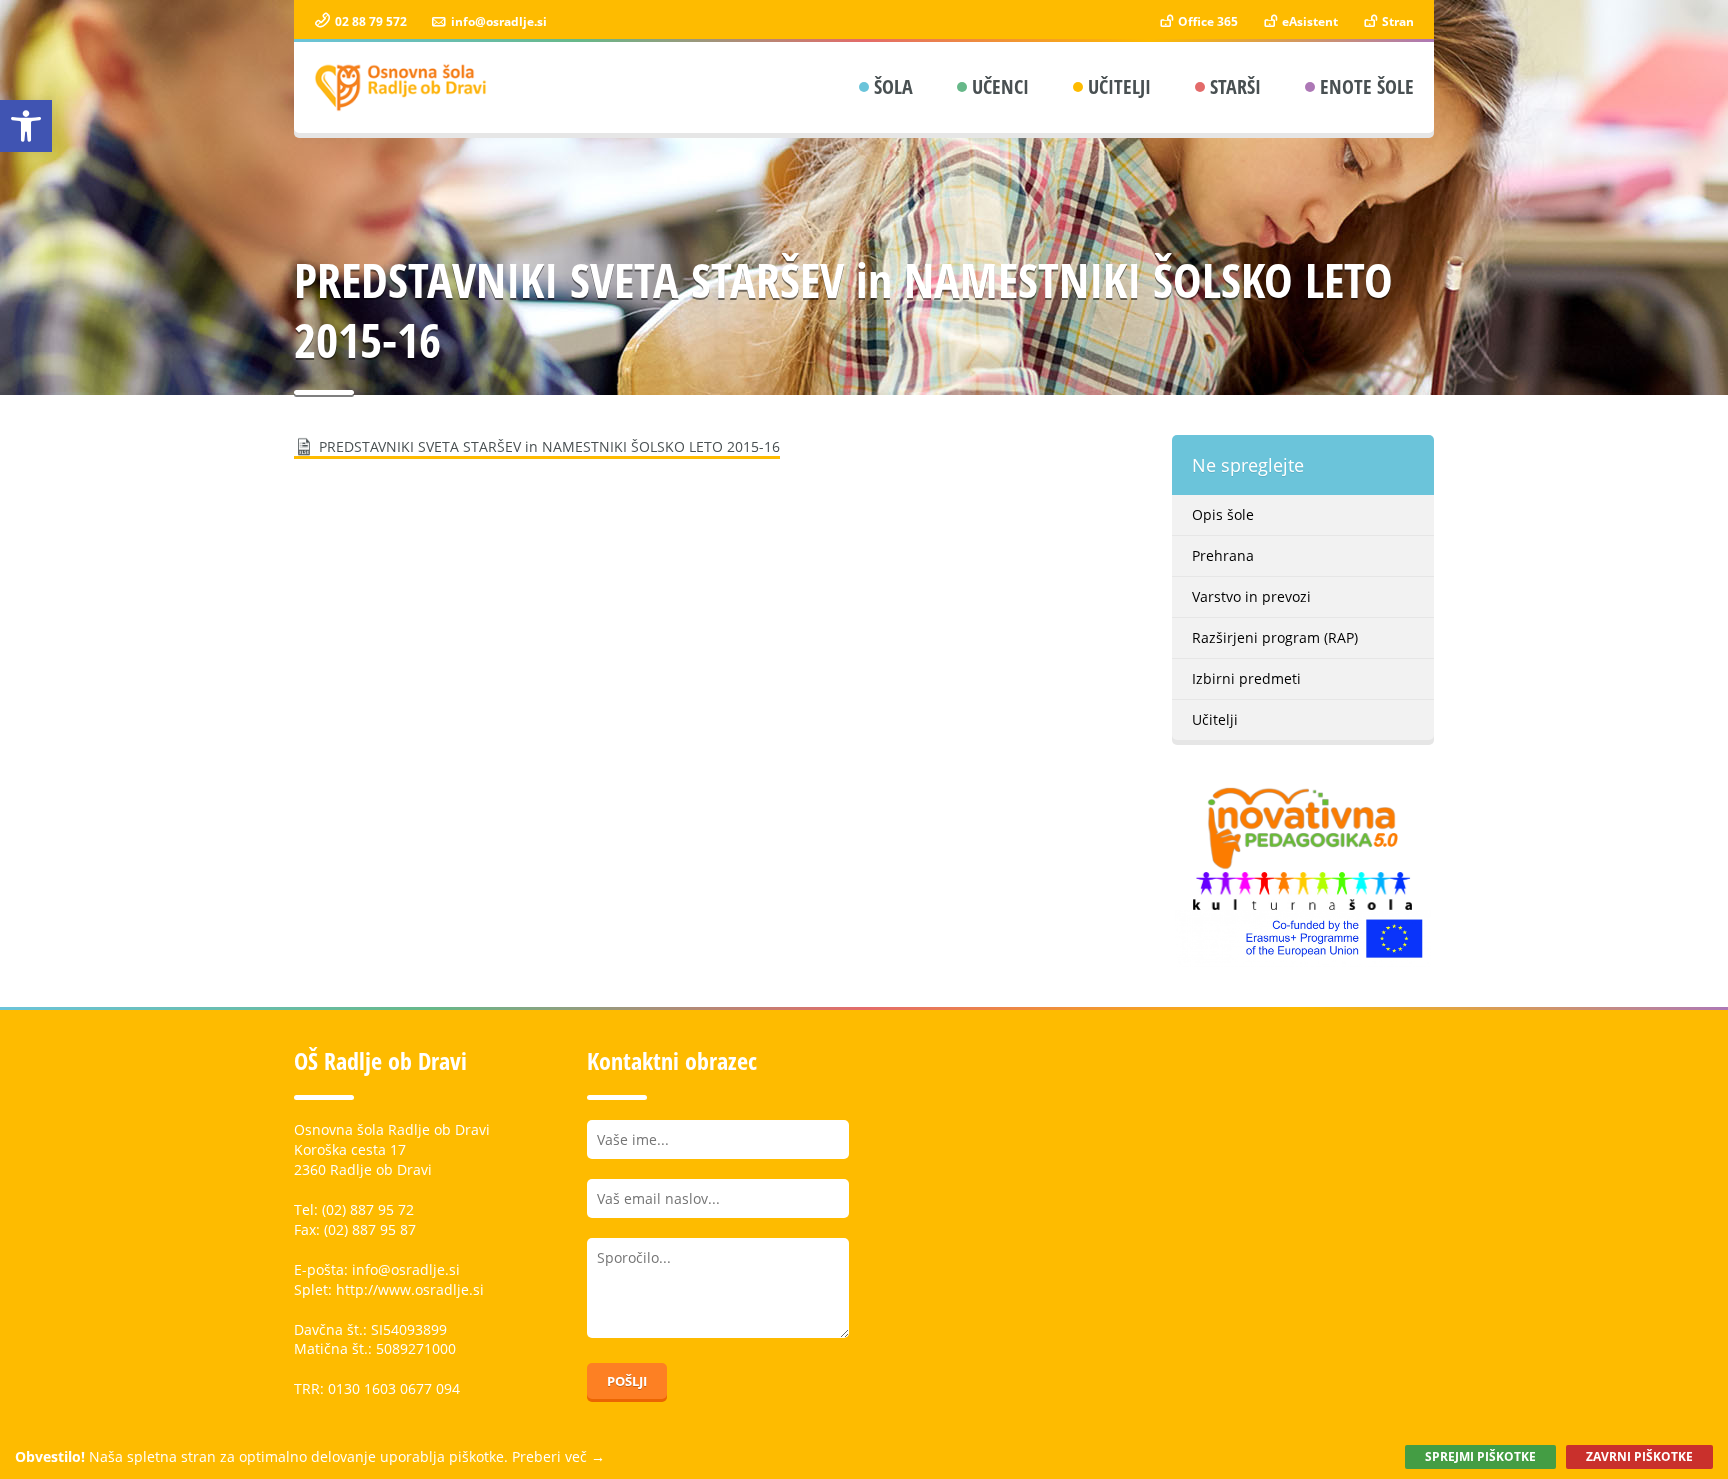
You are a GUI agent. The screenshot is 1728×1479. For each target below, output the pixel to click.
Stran (1396, 21)
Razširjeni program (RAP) (1275, 637)
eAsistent (1308, 21)
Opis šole (1223, 514)
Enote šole (1367, 86)
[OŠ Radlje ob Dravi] (401, 87)
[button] (26, 126)
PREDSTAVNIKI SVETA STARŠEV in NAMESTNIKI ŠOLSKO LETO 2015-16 (549, 446)
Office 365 (1206, 21)
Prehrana (1223, 555)
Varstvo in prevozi (1251, 596)
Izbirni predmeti (1246, 678)
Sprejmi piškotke (1480, 1456)
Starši (1235, 86)
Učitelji (1119, 86)
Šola (893, 86)
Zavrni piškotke (1639, 1456)
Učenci (1000, 86)
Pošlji (627, 1381)
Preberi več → (558, 1456)
